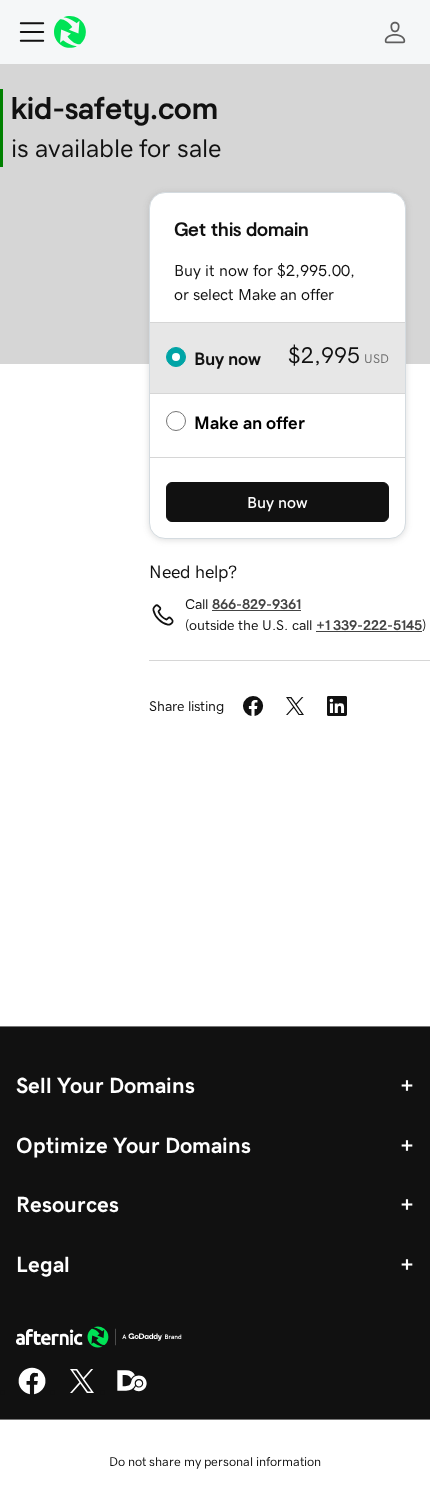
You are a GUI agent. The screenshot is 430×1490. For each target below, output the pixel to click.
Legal (43, 1264)
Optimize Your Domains (133, 1145)
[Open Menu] (24, 32)
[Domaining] (132, 1391)
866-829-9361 (256, 604)
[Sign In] (395, 32)
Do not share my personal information (215, 1461)
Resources (67, 1204)
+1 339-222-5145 (369, 625)
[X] (82, 1391)
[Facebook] (32, 1391)
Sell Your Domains (105, 1085)
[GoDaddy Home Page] (99, 1340)
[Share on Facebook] (253, 706)
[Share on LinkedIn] (337, 706)
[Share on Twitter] (295, 706)
